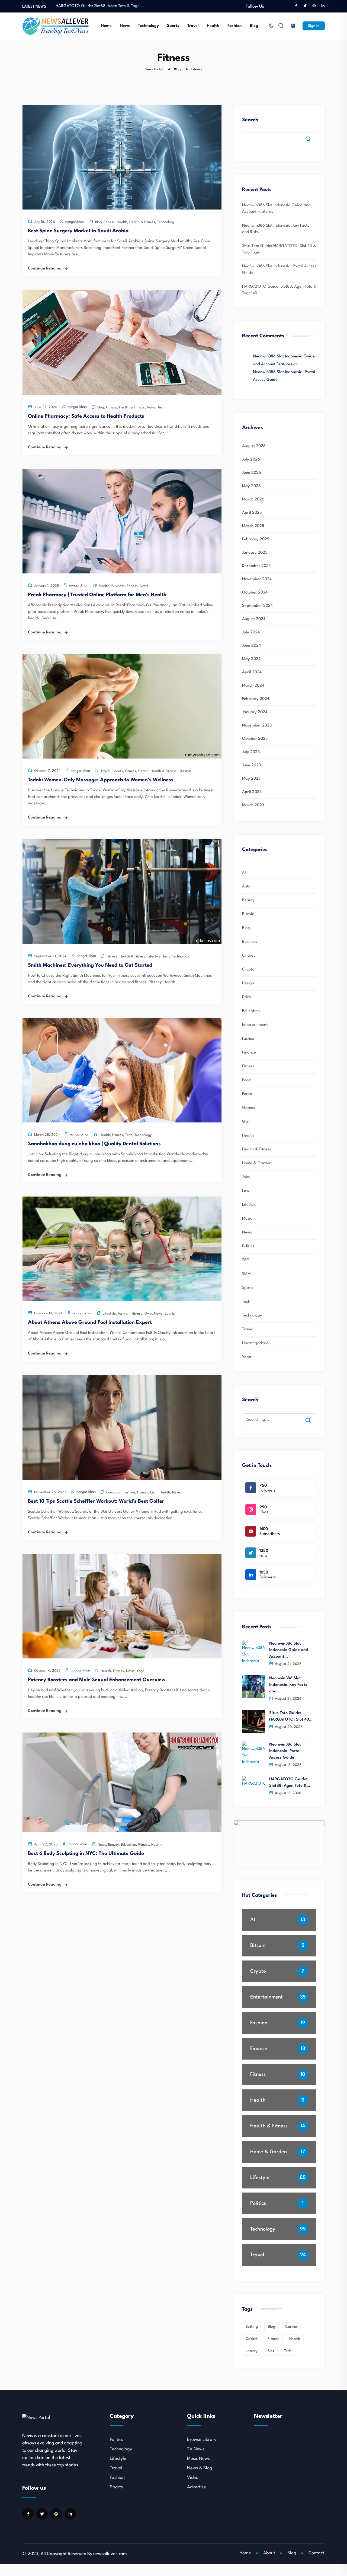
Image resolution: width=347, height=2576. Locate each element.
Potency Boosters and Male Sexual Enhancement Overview (97, 1680)
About (269, 2553)
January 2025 (255, 553)
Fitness (109, 222)
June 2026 (252, 473)
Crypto (248, 970)
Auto (246, 886)
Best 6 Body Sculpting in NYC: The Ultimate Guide (86, 1854)
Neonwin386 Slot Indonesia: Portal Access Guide (285, 1751)
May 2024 (251, 659)
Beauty (118, 771)
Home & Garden (257, 1163)
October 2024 (255, 593)
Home (106, 26)
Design (248, 983)
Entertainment (255, 1025)
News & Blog (200, 2468)
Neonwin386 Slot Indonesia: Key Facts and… (288, 1685)
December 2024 (256, 566)
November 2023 (257, 726)
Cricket (248, 956)
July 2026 (251, 460)
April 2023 (252, 792)
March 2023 (253, 805)
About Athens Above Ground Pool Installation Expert (90, 1322)
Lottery (252, 2351)
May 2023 (251, 779)
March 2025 (253, 526)
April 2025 (252, 513)
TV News (196, 2449)
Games (248, 1108)
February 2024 (256, 699)
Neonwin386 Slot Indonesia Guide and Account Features (106, 6)
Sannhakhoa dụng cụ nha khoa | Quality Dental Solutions (94, 1144)
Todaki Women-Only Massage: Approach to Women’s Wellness (101, 780)
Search (250, 120)
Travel (193, 26)
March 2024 (253, 686)
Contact (316, 2553)
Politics (248, 1246)
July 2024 (251, 632)
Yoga (140, 1671)
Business (118, 586)
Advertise (197, 2487)
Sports (173, 26)
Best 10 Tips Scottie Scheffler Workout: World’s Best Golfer (96, 1501)
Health (213, 26)
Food (246, 1080)
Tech (161, 407)
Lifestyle (185, 771)
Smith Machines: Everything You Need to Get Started (90, 965)
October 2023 (255, 739)
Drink (247, 997)
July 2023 (251, 752)
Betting (252, 2327)
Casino (291, 2327)
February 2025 (256, 539)
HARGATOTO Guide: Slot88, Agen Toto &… (290, 1783)
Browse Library (202, 2440)
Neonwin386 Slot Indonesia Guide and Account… (289, 1650)
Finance (249, 1053)
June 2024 (251, 646)
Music (247, 1219)
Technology (148, 26)
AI (244, 873)
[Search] (312, 1415)
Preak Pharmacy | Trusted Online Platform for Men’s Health (97, 595)
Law (246, 1191)
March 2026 (253, 499)
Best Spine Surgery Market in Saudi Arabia (78, 231)
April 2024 (252, 672)
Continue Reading (45, 269)
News (125, 26)
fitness (273, 2339)
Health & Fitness (142, 222)
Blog (254, 26)
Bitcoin (248, 914)
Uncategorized (255, 1343)
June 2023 (251, 765)
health (295, 2339)
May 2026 (251, 486)
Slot (271, 2351)
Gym (148, 1314)
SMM (246, 1274)
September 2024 (257, 606)
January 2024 (255, 712)
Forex (247, 1094)
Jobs (246, 1177)
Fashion (235, 26)
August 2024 (254, 619)
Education (114, 1492)
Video (193, 2478)
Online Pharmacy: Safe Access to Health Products (86, 416)
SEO (246, 1260)
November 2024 (257, 579)
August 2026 (254, 446)
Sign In (314, 26)
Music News (198, 2459)
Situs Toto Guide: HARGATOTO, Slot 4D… (291, 1716)
